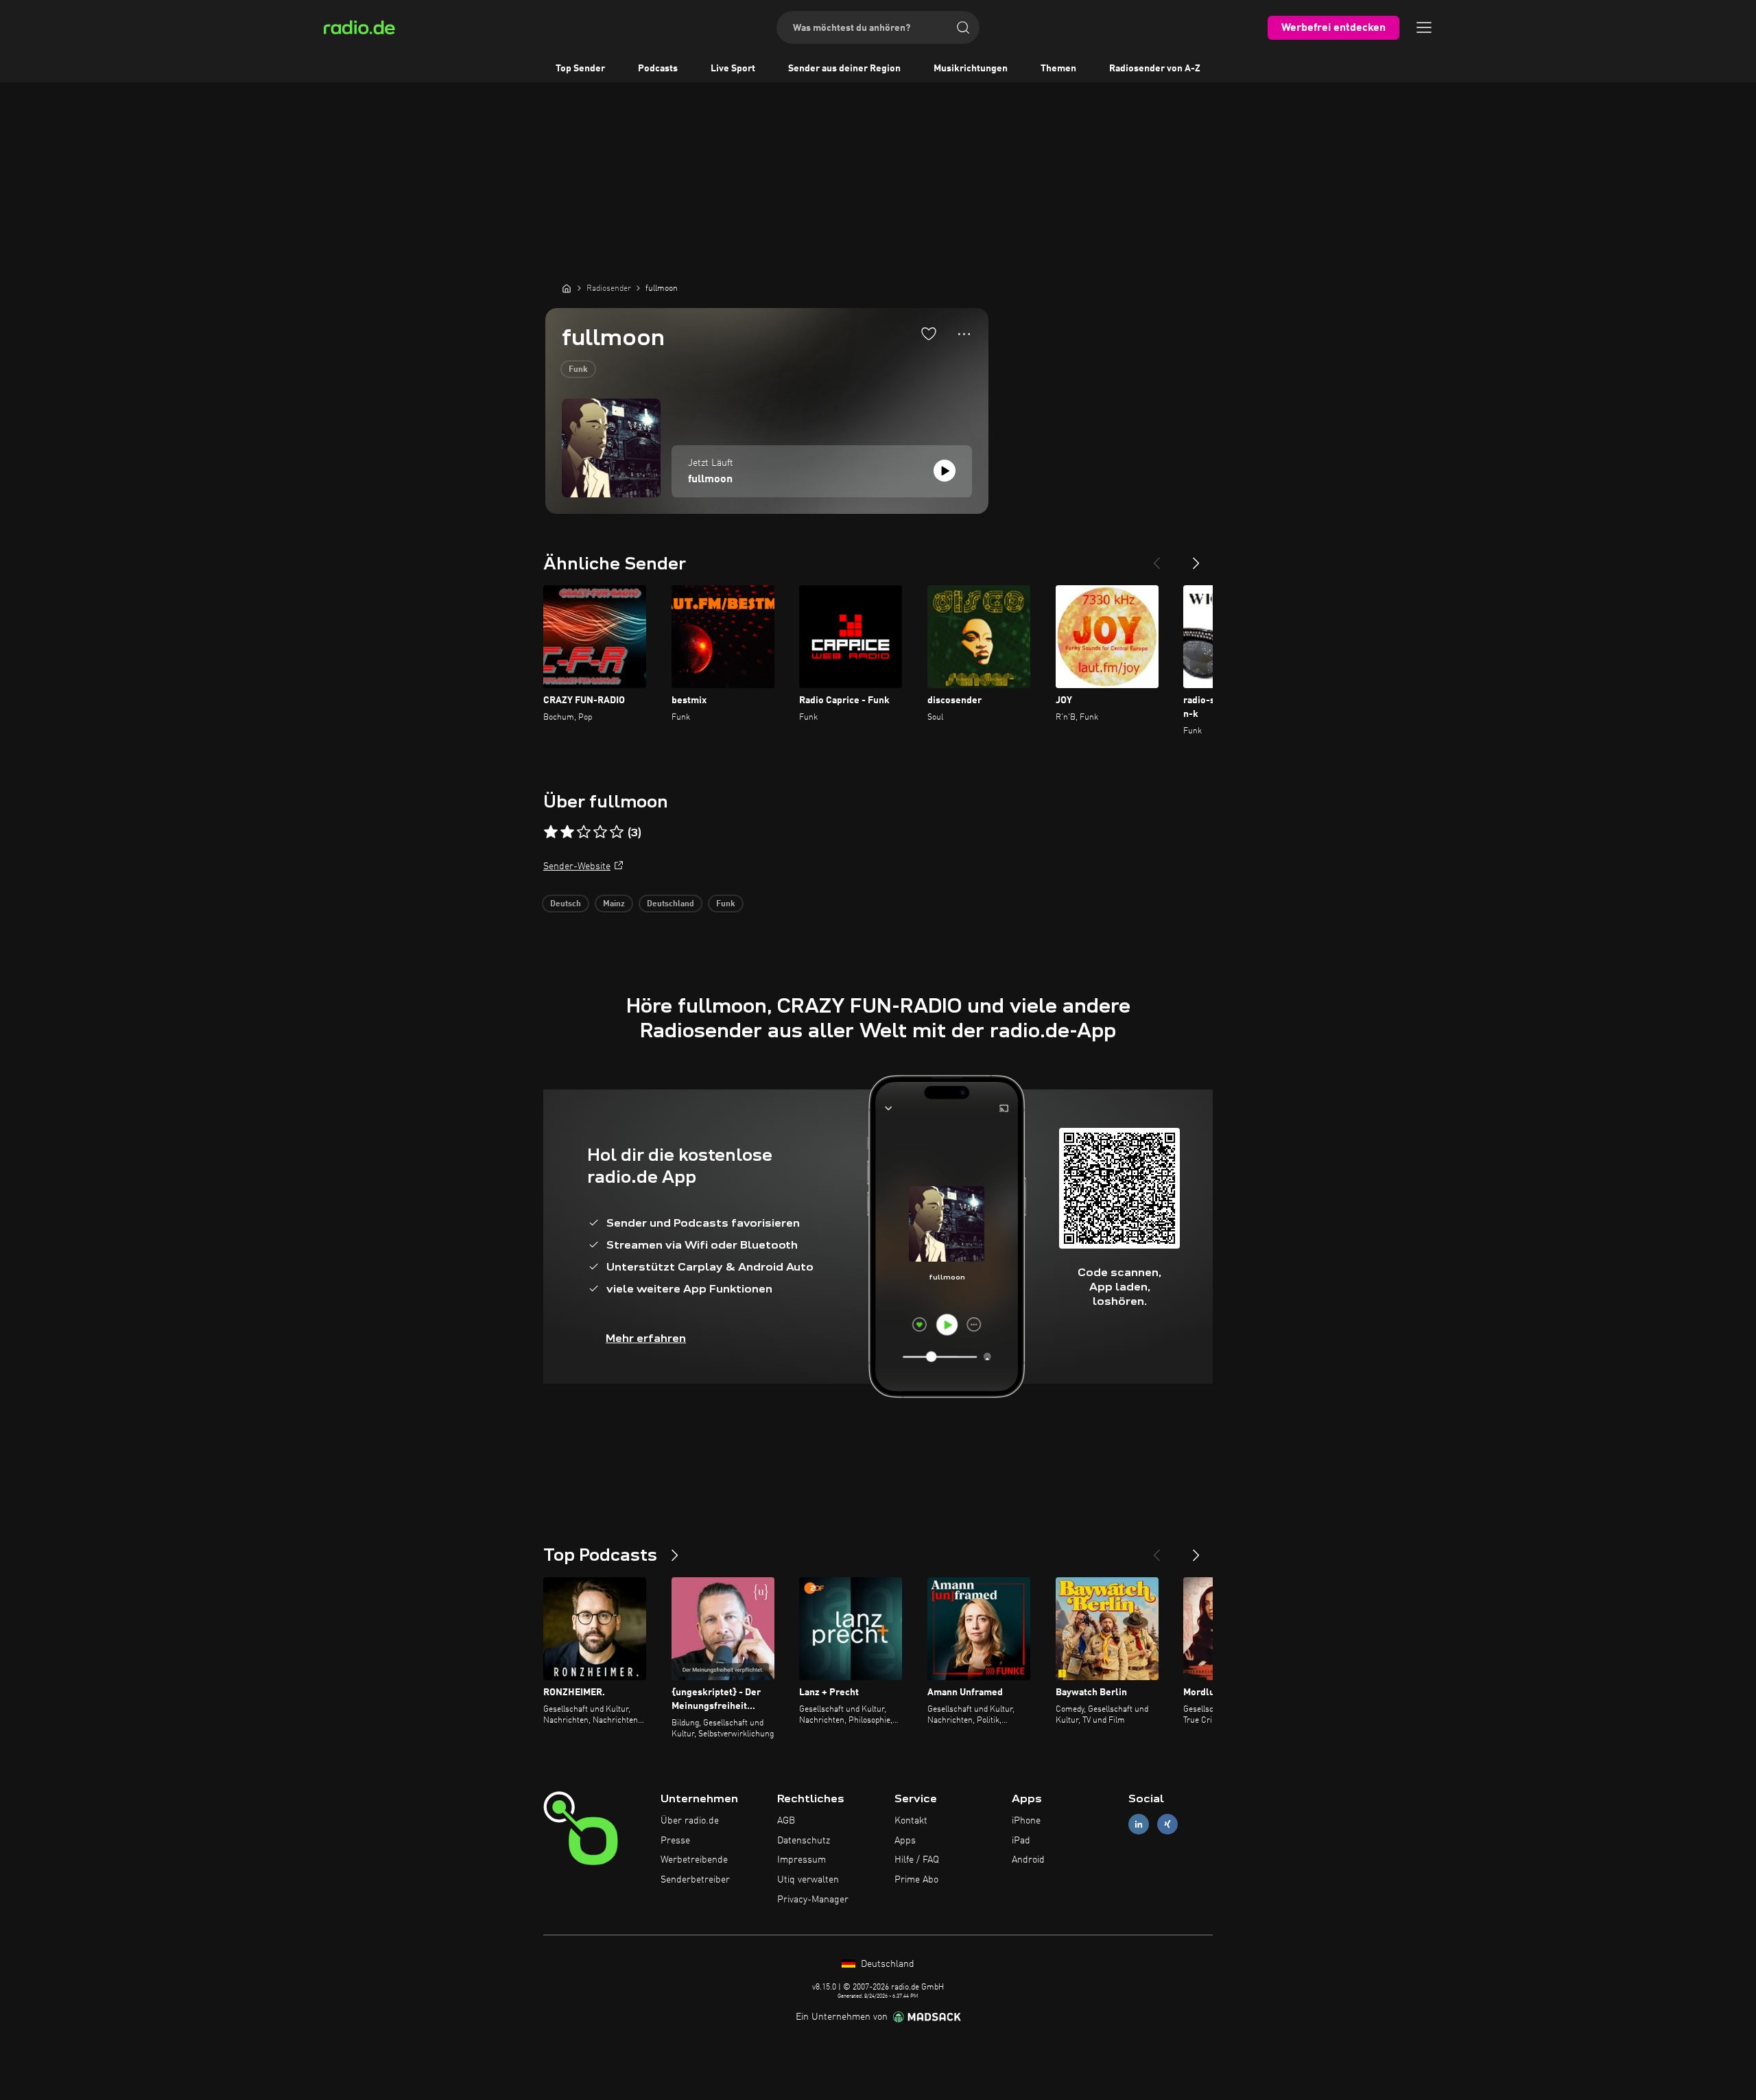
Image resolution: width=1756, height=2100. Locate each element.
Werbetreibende (694, 1860)
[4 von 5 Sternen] (600, 832)
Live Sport (733, 69)
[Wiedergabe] (945, 471)
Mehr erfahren (646, 1338)
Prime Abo (916, 1880)
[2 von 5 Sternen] (567, 832)
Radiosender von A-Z (1155, 69)
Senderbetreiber (695, 1880)
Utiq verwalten (808, 1880)
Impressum (802, 1860)
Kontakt (911, 1821)
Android (1028, 1860)
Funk (578, 370)
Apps (905, 1841)
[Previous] (1156, 558)
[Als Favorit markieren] (929, 333)
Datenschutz (804, 1841)
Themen (1058, 69)
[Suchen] (963, 27)
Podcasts (658, 69)
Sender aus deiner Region (844, 69)
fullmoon (710, 480)
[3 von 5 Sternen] (584, 832)
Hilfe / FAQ (917, 1860)
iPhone (1026, 1821)
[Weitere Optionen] (964, 334)
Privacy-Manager (813, 1900)
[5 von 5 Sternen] (617, 832)
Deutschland (671, 904)
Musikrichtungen (971, 69)
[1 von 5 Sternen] (551, 832)
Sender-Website (577, 866)
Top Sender (580, 69)
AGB (786, 1821)
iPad (1021, 1841)
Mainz (614, 904)
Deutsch (566, 904)
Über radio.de (690, 1821)
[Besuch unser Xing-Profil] (1167, 1824)
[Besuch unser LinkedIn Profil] (1139, 1824)
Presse (675, 1841)
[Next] (1196, 558)
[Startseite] (567, 288)
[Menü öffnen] (1424, 27)
